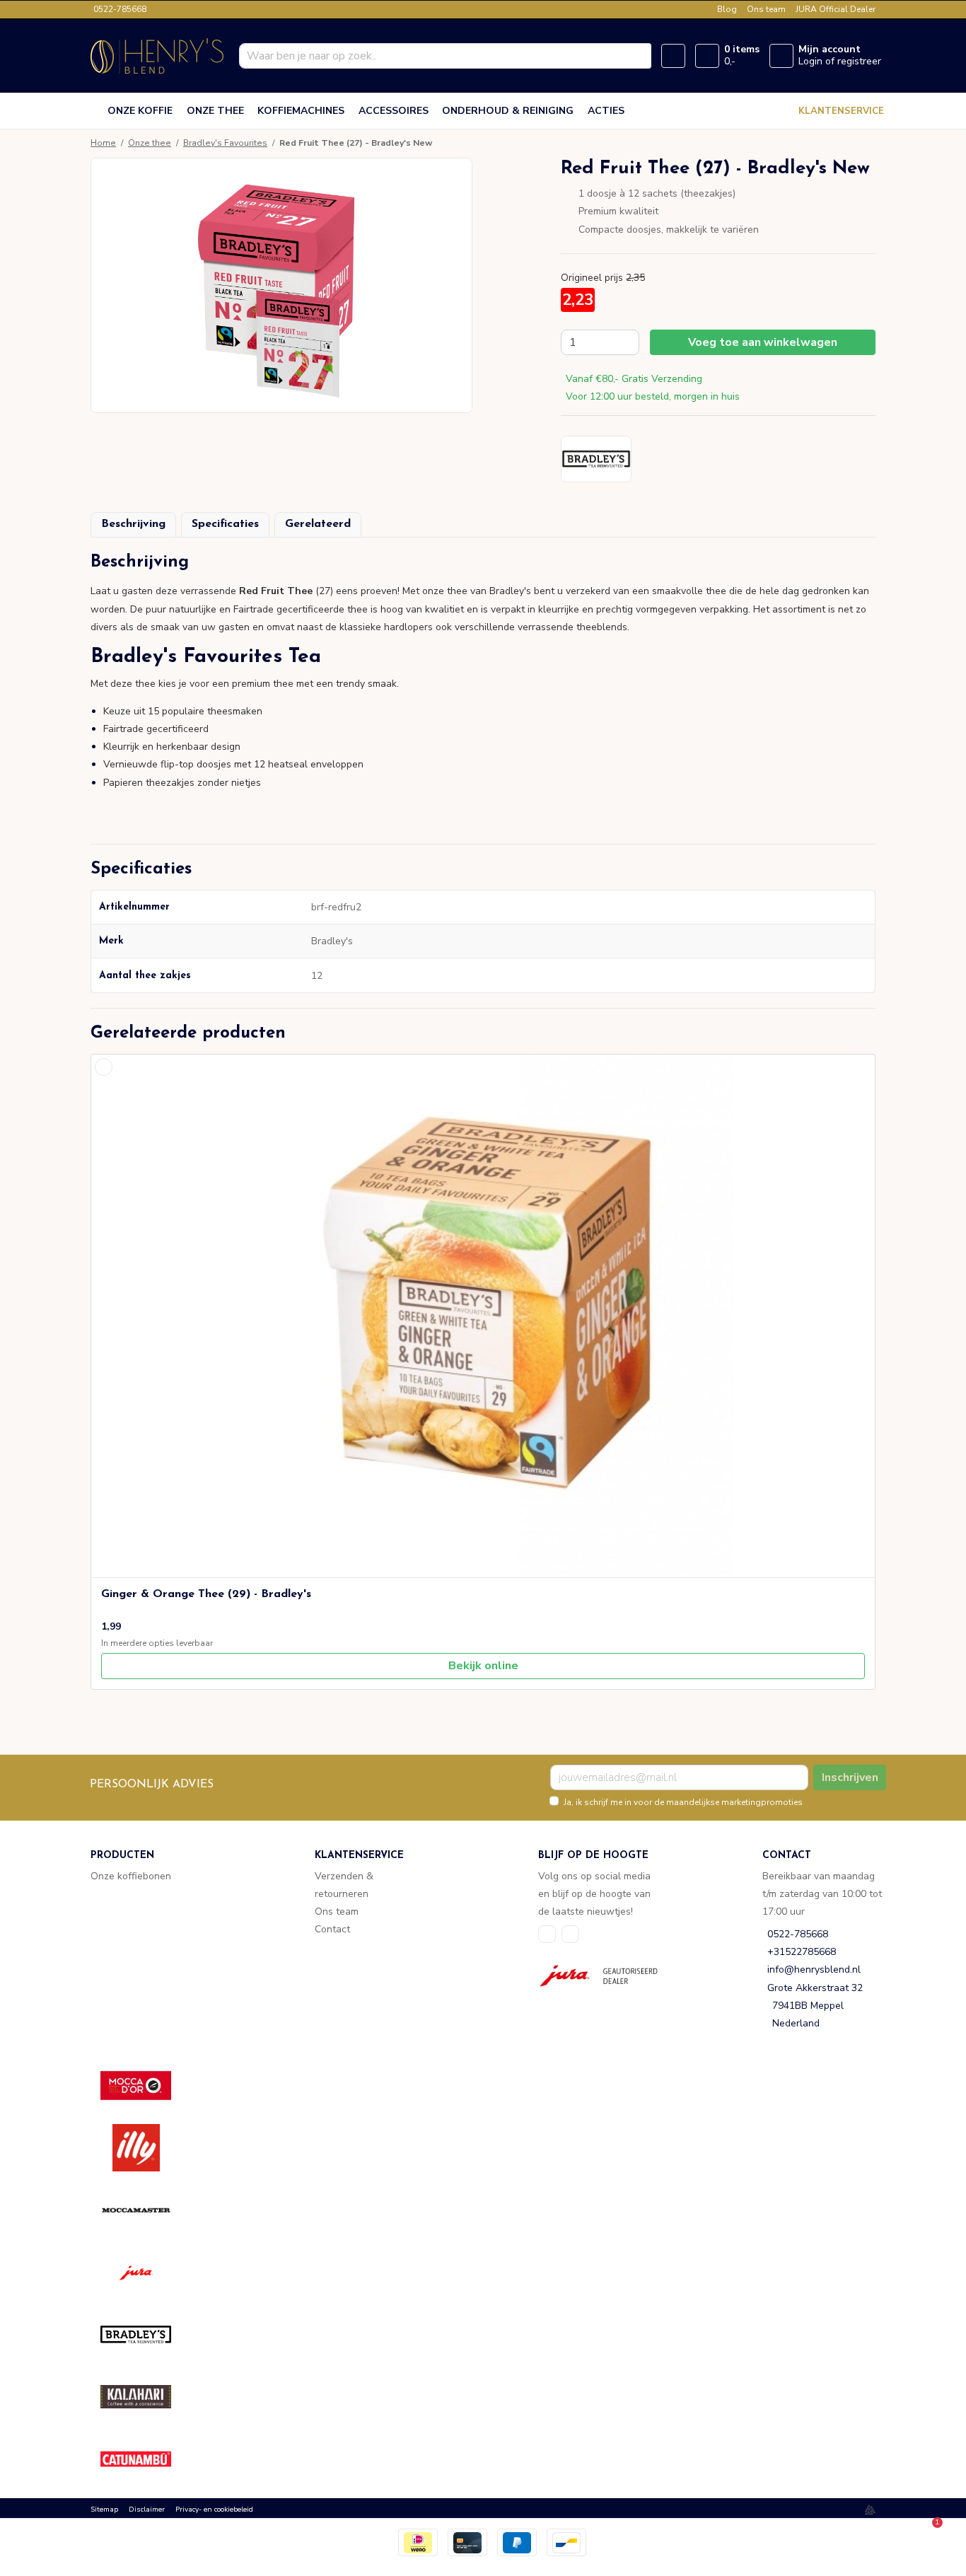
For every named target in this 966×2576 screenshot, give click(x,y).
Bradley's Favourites (225, 143)
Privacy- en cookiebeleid (214, 2510)
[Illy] (146, 2148)
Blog (727, 9)
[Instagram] (570, 1934)
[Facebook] (547, 1934)
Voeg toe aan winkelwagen (763, 342)
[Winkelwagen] (707, 56)
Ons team (766, 9)
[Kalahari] (146, 2397)
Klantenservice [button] (841, 111)
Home (103, 143)
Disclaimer (147, 2510)
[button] (483, 568)
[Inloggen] (781, 56)
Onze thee (150, 143)
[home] (96, 111)
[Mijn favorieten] (673, 56)
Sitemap (104, 2510)
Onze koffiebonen (131, 1876)
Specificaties (225, 524)
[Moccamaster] (146, 2210)
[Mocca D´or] (146, 2085)
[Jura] (146, 2272)
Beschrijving (133, 524)
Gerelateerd (318, 524)
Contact (332, 1929)
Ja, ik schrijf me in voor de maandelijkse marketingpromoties (683, 1802)
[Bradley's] (146, 2334)
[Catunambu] (146, 2459)
